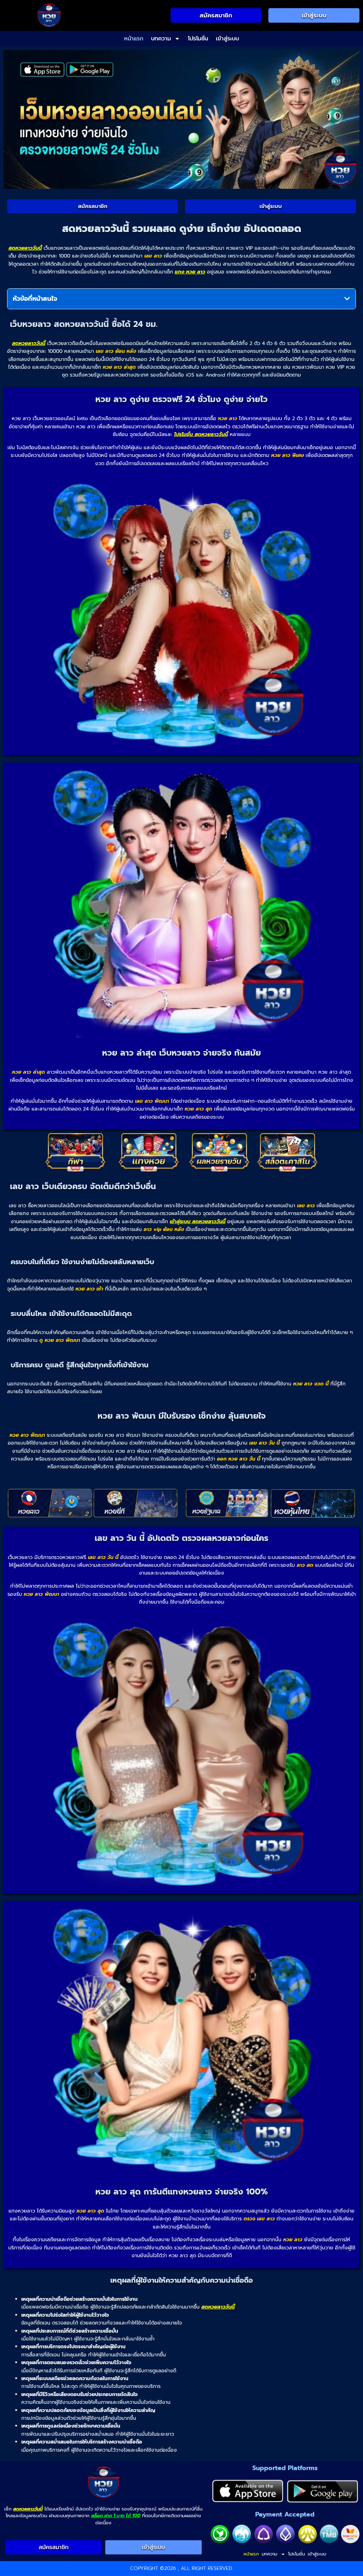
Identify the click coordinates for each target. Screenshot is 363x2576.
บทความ (161, 39)
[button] (347, 299)
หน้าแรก (134, 39)
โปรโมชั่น (198, 39)
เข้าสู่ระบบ (227, 39)
